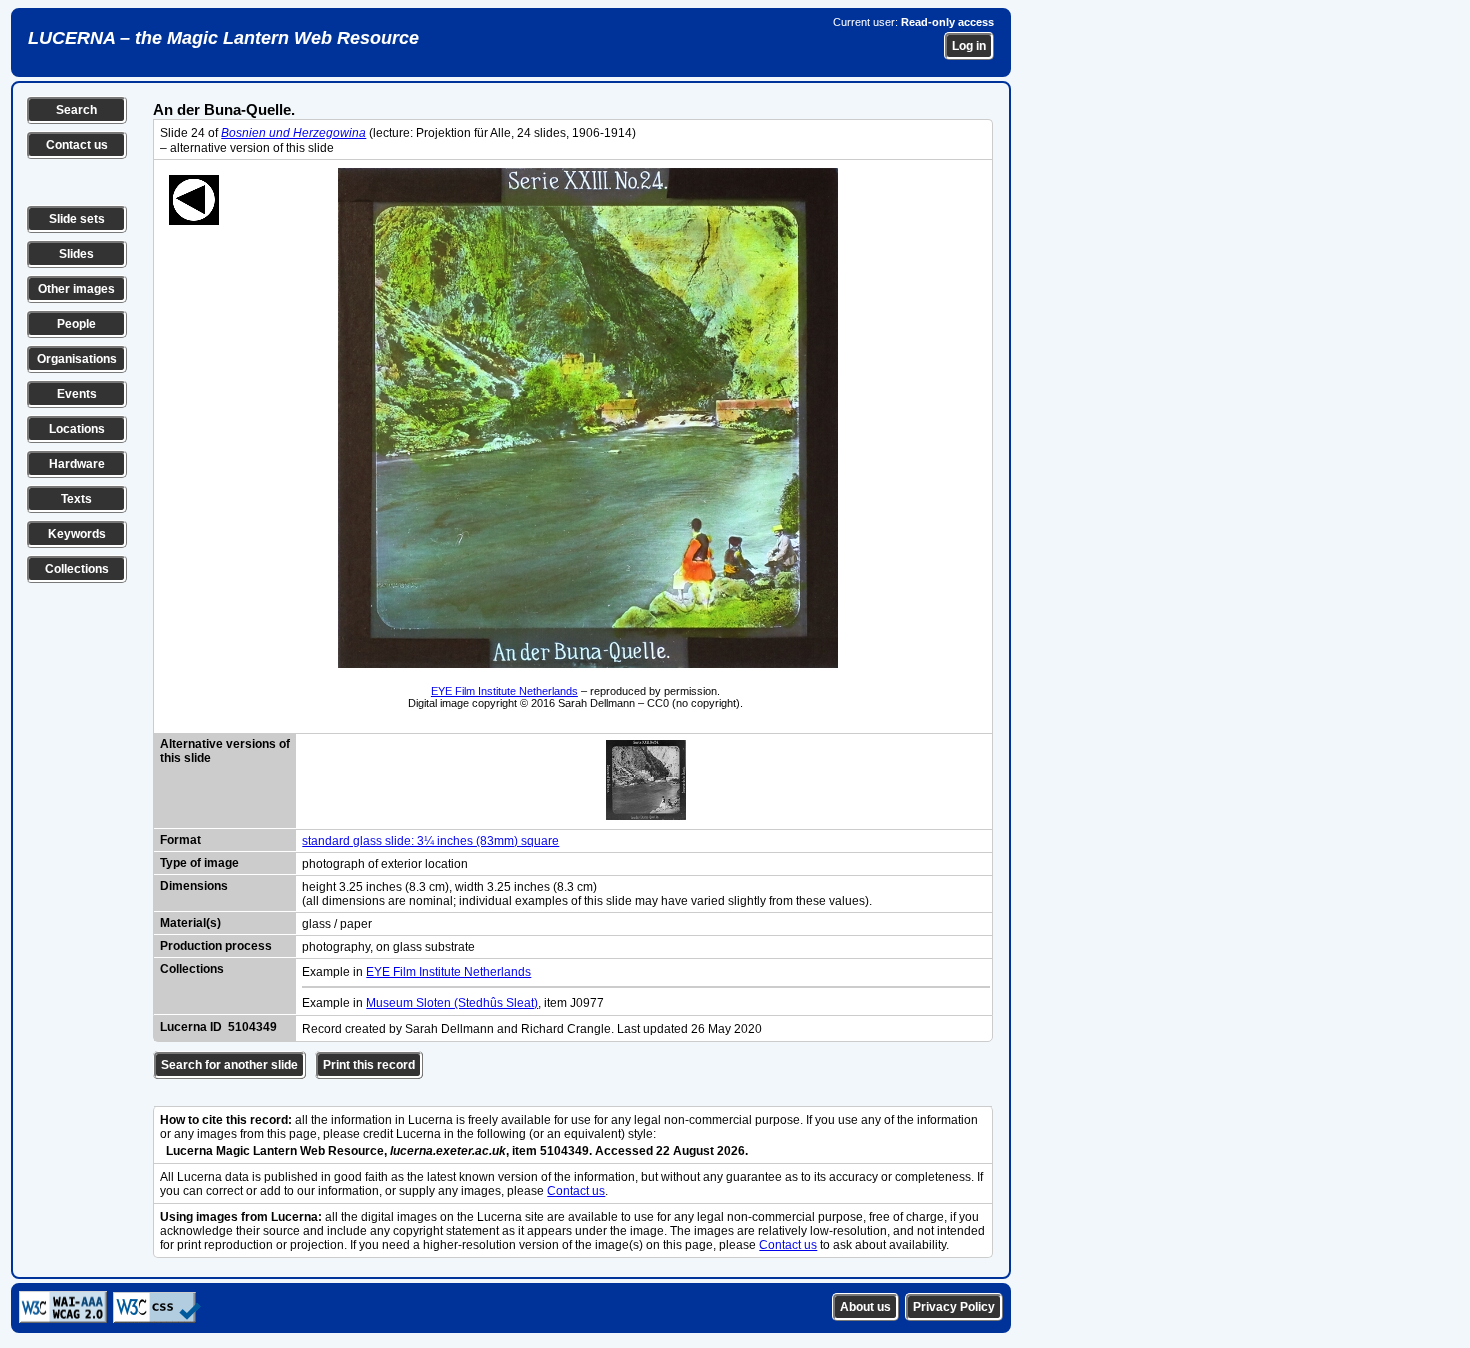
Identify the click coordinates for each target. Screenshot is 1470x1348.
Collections (77, 569)
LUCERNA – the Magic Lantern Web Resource (223, 38)
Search (76, 110)
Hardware (77, 464)
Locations (77, 429)
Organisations (77, 359)
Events (77, 394)
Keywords (77, 534)
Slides (76, 254)
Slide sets (77, 219)
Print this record (369, 1065)
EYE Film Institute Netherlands (504, 691)
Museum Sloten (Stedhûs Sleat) (452, 1003)
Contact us (77, 145)
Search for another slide (229, 1065)
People (76, 324)
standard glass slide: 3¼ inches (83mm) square (430, 841)
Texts (76, 499)
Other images (76, 289)
